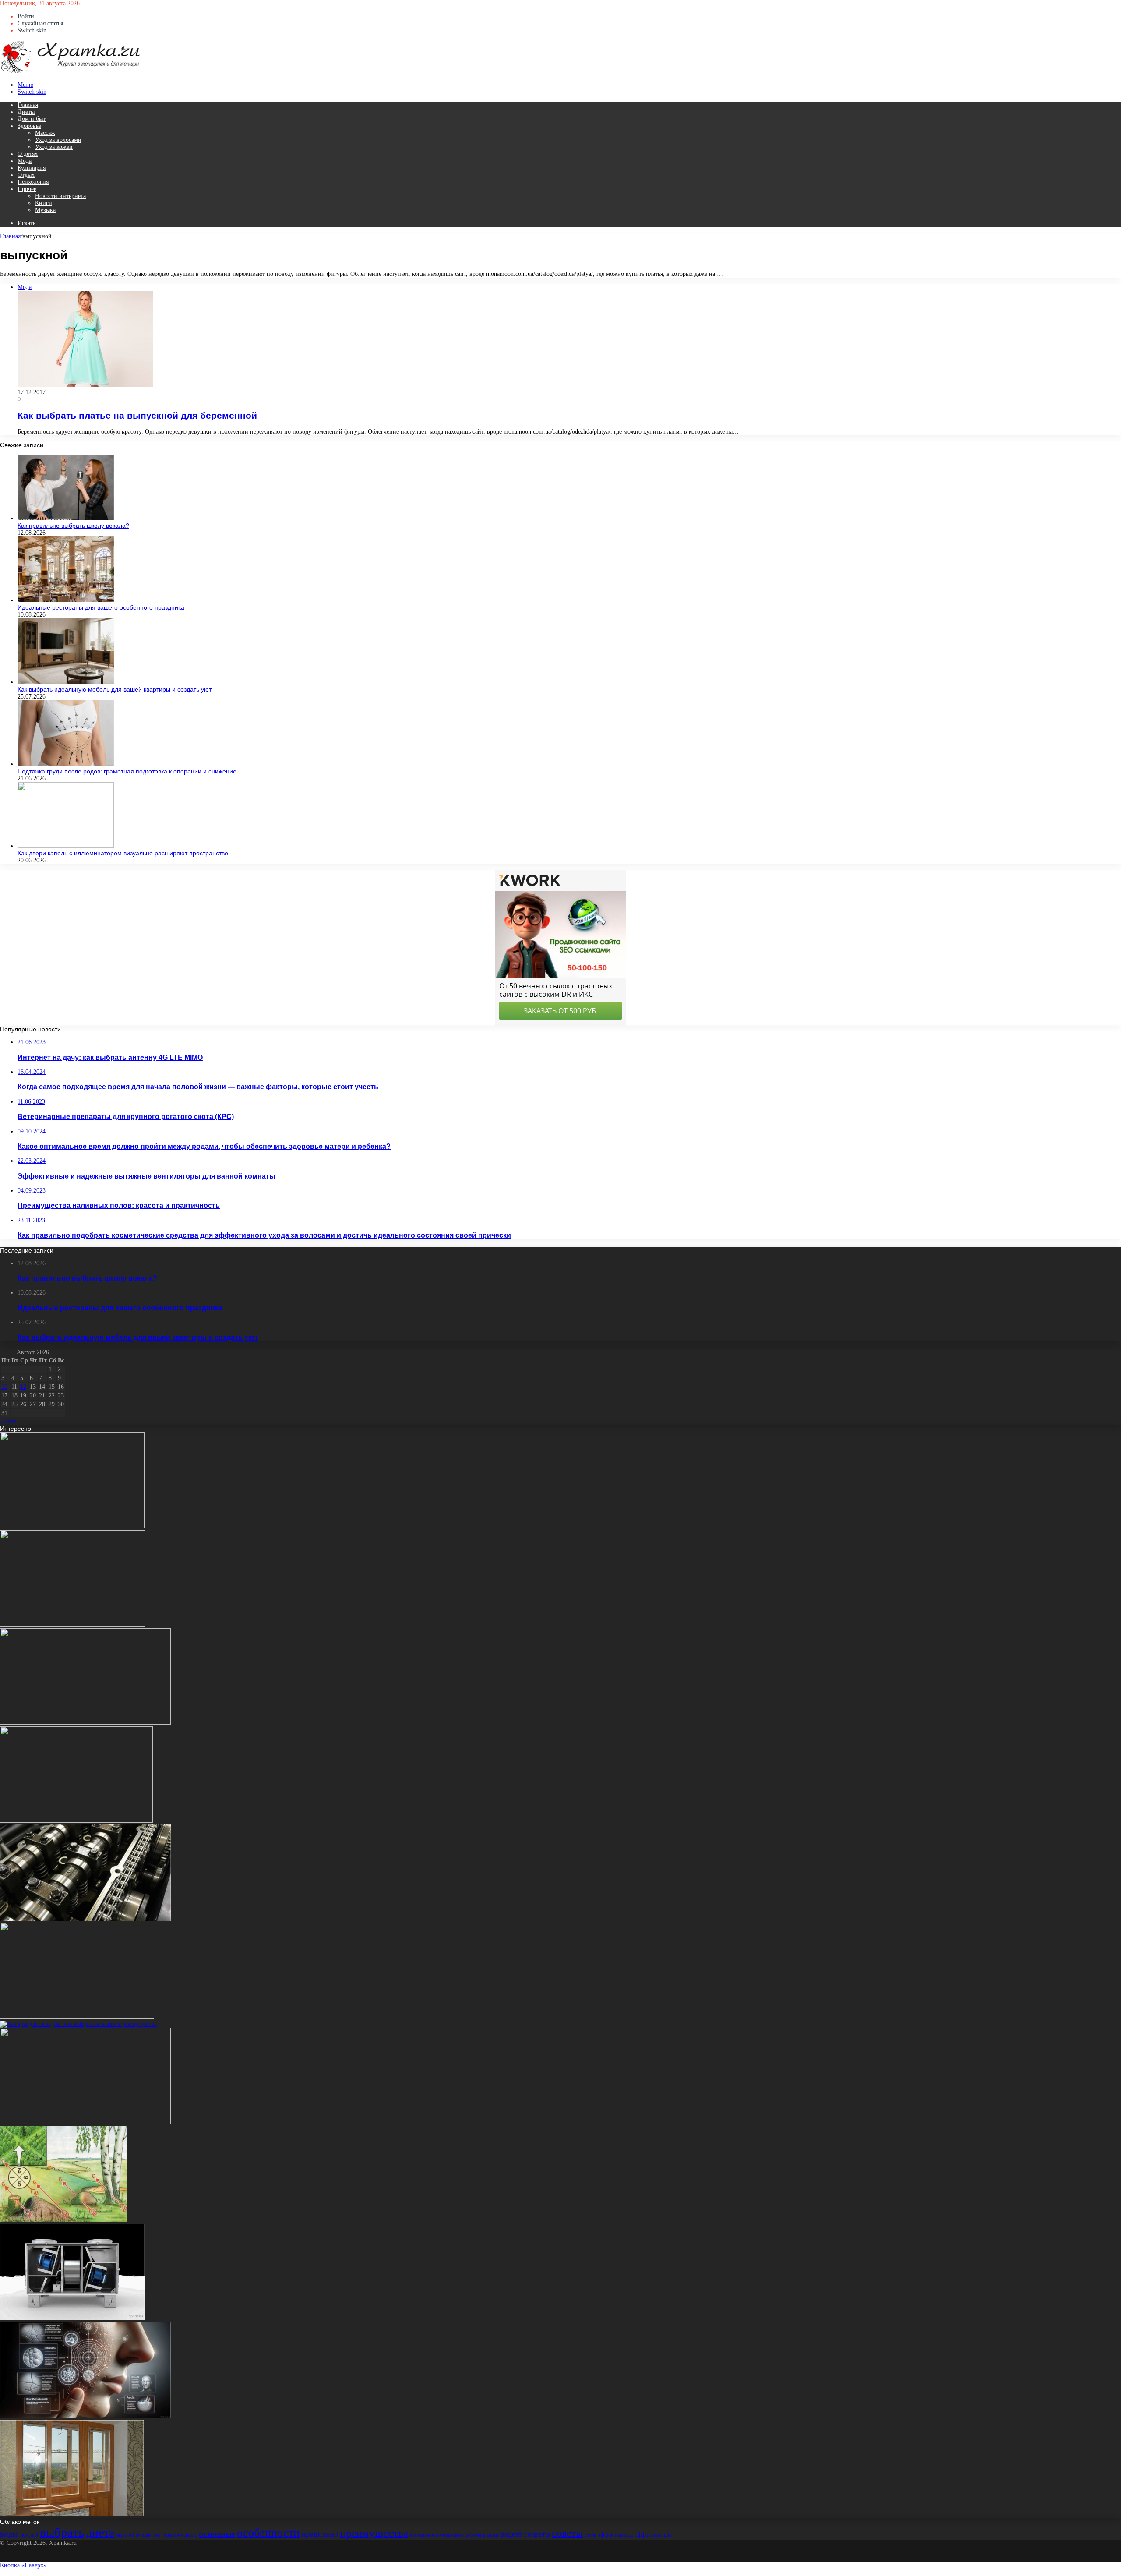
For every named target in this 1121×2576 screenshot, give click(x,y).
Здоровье (29, 126)
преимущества (374, 2533)
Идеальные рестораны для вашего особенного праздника (101, 607)
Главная (28, 105)
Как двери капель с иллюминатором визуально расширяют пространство (123, 853)
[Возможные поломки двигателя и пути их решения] (85, 1919)
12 (23, 1387)
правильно (320, 2534)
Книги (44, 203)
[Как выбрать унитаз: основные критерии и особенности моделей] (72, 1526)
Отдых (26, 175)
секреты (537, 2534)
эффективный (653, 2535)
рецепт (511, 2534)
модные (187, 2535)
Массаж (45, 133)
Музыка (45, 210)
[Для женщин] (70, 72)
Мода (25, 161)
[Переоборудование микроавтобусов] (72, 1625)
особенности (268, 2533)
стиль (590, 2535)
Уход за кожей (54, 147)
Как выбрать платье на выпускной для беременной (137, 415)
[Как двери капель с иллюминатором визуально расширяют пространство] (66, 846)
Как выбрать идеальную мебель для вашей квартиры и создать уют (115, 689)
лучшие (144, 2535)
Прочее (27, 189)
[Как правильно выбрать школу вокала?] (66, 518)
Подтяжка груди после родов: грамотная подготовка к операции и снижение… (130, 771)
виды (9, 2534)
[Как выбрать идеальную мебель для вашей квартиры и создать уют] (66, 682)
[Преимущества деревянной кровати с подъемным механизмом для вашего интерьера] (85, 1723)
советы (567, 2533)
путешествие (450, 2535)
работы (473, 2535)
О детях (28, 154)
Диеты (26, 112)
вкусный (29, 2535)
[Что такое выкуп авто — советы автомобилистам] (77, 2017)
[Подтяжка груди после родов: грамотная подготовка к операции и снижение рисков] (66, 764)
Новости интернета (60, 196)
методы (164, 2534)
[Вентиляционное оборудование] (72, 2318)
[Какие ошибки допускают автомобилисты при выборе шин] (85, 2122)
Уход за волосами (58, 140)
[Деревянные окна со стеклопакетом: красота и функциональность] (72, 2514)
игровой (125, 2535)
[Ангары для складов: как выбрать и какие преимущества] (78, 2024)
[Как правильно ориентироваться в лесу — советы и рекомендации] (63, 2220)
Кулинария (32, 168)
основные (217, 2534)
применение (423, 2535)
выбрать (62, 2532)
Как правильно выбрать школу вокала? (73, 526)
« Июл (8, 1421)
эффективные (615, 2535)
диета (100, 2532)
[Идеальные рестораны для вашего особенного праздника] (66, 600)
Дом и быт (32, 119)
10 (4, 1387)
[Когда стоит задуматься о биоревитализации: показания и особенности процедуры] (85, 2416)
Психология (33, 182)
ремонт (491, 2535)
